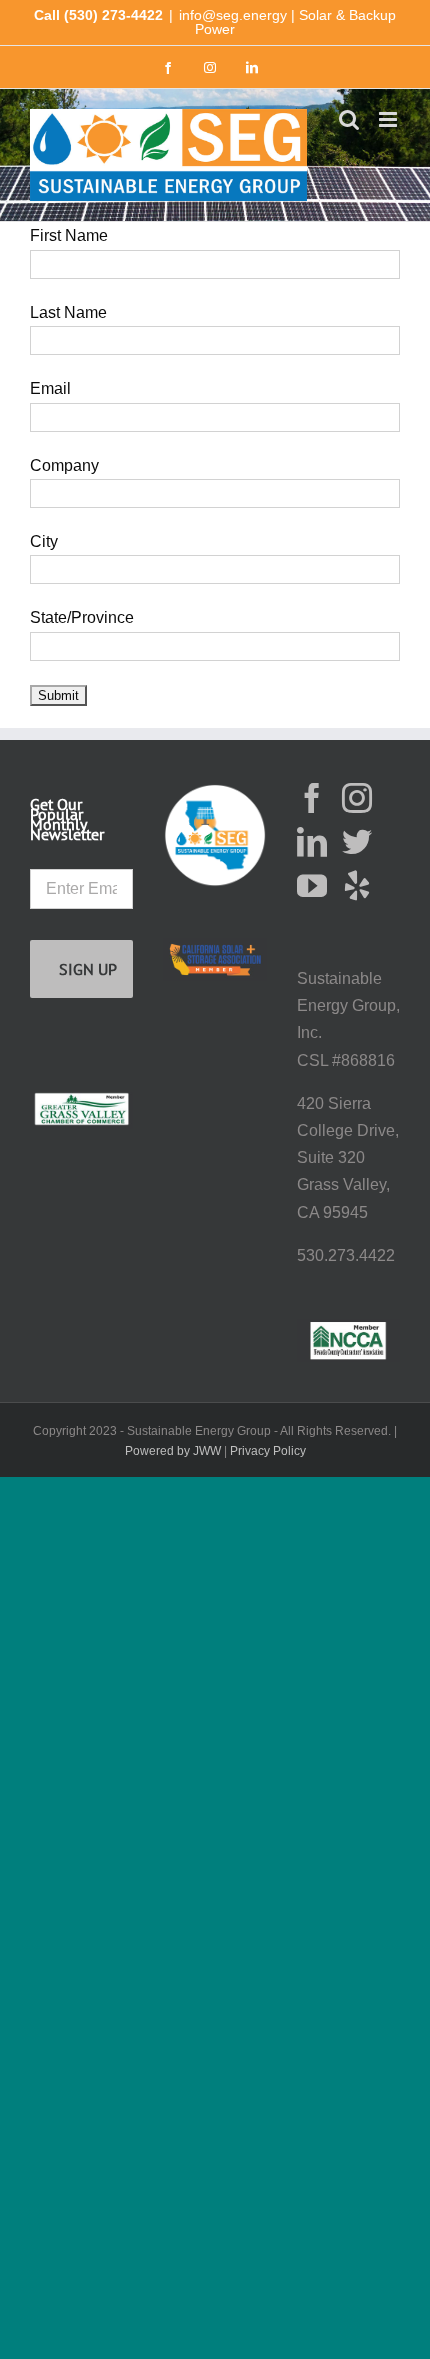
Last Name (68, 312)
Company (64, 465)
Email (50, 388)
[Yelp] (357, 886)
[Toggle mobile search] (349, 119)
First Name (69, 235)
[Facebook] (312, 798)
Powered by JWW (173, 1451)
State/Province (82, 617)
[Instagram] (357, 798)
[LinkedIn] (312, 842)
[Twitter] (357, 842)
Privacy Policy (268, 1451)
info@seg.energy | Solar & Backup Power (287, 22)
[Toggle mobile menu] (389, 119)
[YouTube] (312, 886)
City (44, 541)
